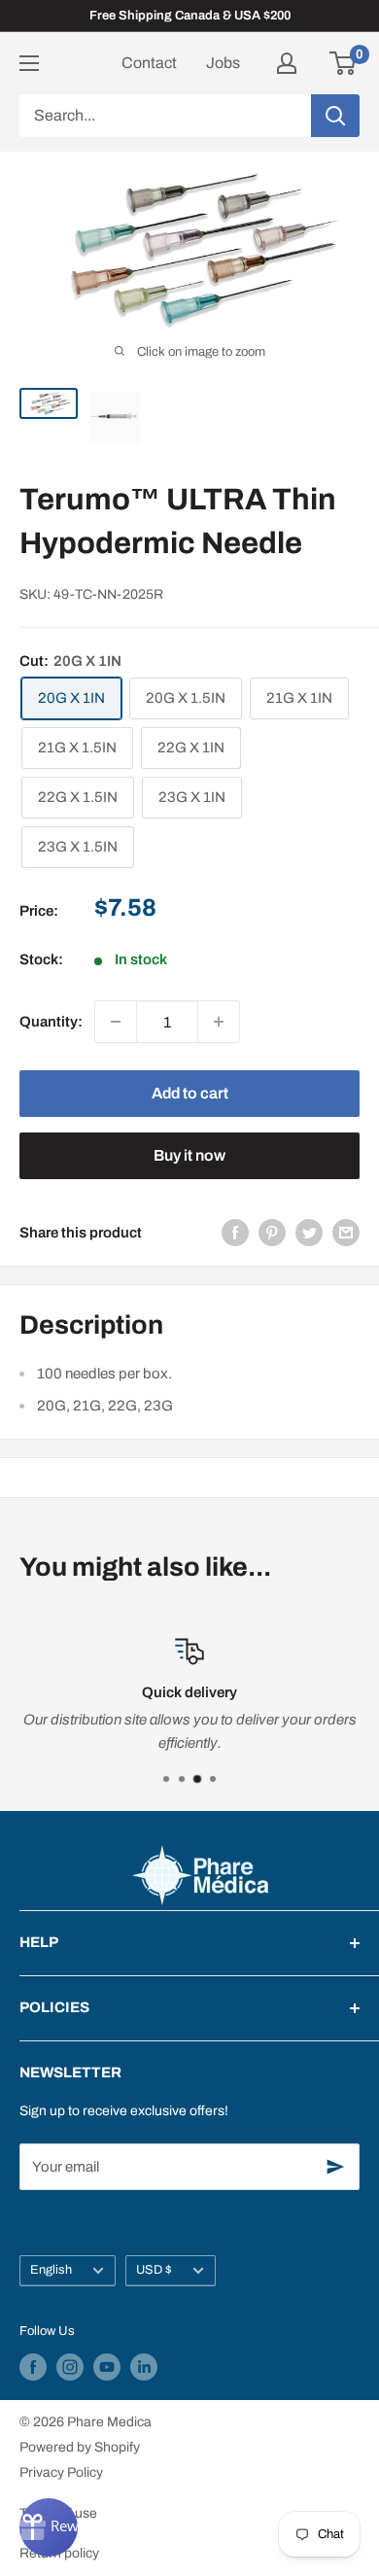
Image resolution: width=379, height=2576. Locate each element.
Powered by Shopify (80, 2447)
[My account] (287, 63)
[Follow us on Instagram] (70, 2367)
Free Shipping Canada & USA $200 (190, 16)
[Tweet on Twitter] (309, 1232)
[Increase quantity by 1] (219, 1022)
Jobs (223, 63)
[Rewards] (49, 2527)
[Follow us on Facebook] (33, 2367)
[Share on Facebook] (235, 1232)
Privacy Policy (61, 2472)
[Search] (335, 116)
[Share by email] (346, 1232)
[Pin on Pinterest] (272, 1232)
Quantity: (51, 1022)
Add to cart (190, 1093)
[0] (344, 63)
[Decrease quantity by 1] (116, 1022)
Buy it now (189, 1155)
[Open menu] (29, 63)
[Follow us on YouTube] (107, 2367)
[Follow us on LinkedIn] (144, 2367)
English (51, 2270)
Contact (149, 63)
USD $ (154, 2270)
